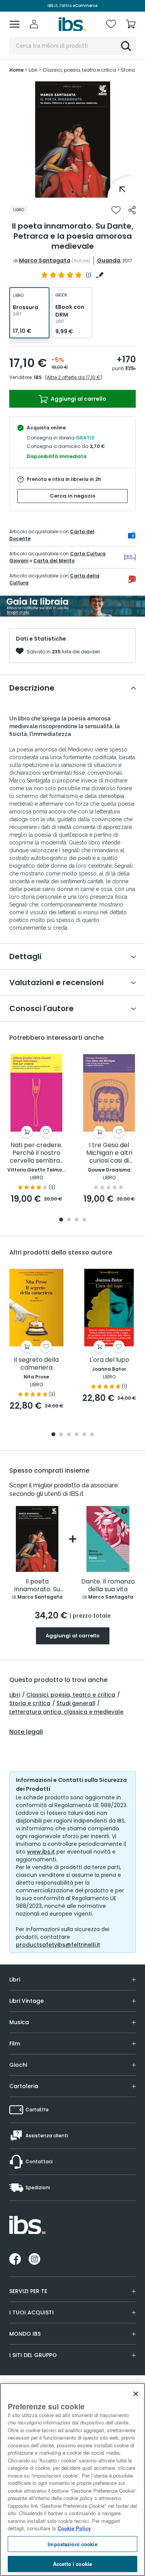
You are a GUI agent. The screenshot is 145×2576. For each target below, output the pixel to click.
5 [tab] (84, 1435)
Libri (15, 1695)
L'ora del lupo (109, 1360)
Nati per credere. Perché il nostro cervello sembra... (37, 1153)
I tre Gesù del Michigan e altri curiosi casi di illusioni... (109, 1153)
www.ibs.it (41, 1852)
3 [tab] (77, 1220)
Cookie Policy (74, 2528)
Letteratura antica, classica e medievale (66, 1712)
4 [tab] (84, 1220)
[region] (72, 2480)
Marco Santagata (45, 260)
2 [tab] (69, 1220)
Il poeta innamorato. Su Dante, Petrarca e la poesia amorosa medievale (37, 1586)
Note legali (26, 1732)
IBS (38, 377)
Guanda (109, 260)
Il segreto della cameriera (36, 1364)
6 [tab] (92, 1435)
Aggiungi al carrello (78, 399)
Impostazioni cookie (72, 2544)
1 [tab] (73, 192)
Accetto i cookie (72, 2564)
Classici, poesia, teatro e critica (71, 1695)
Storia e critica (30, 1703)
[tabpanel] (73, 140)
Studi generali (76, 1703)
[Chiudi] (136, 2394)
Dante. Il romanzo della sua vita (108, 1586)
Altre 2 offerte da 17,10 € (74, 377)
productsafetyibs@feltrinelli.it (58, 1945)
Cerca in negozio (73, 496)
